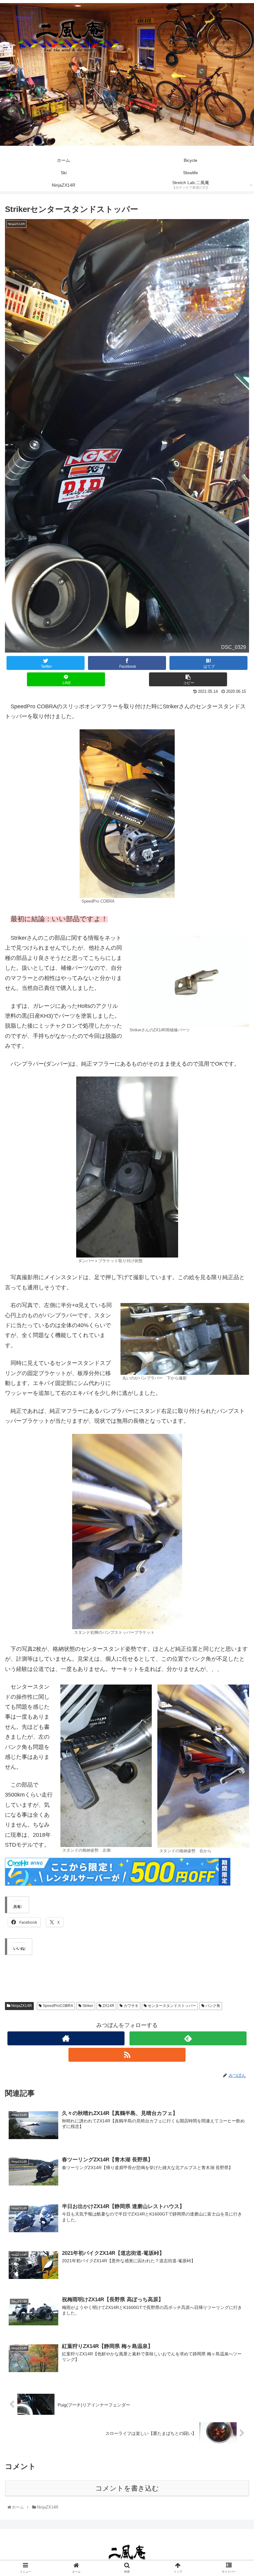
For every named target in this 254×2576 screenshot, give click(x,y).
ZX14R (108, 2006)
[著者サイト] (66, 2038)
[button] (235, 1318)
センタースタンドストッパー (171, 2006)
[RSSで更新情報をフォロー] (127, 2055)
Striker (87, 2006)
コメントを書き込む (127, 2488)
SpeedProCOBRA (57, 2006)
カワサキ (131, 2006)
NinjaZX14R (21, 2006)
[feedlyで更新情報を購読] (188, 2038)
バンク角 (212, 2006)
